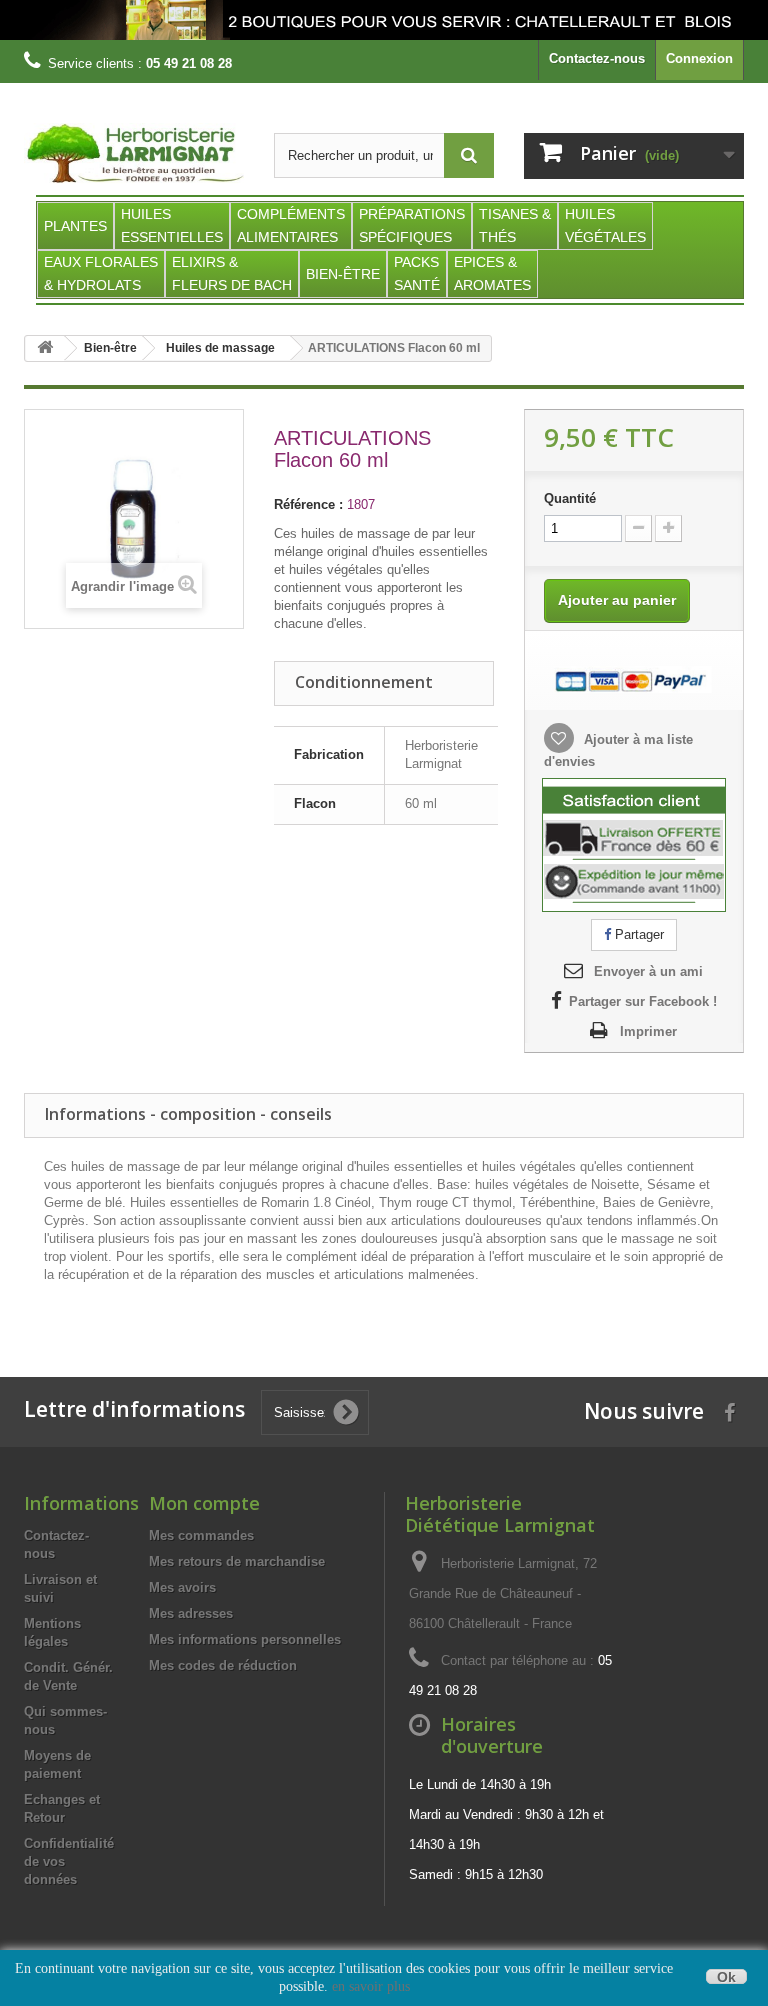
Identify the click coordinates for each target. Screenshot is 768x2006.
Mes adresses (191, 1613)
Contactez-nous (597, 58)
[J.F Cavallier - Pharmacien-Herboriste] (384, 20)
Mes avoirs (182, 1587)
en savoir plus (371, 1986)
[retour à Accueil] (45, 348)
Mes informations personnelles (245, 1639)
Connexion (699, 58)
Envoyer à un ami (648, 971)
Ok (726, 1976)
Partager (637, 934)
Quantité (570, 498)
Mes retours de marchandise (237, 1561)
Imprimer (648, 1031)
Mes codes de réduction (223, 1665)
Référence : (308, 504)
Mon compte (204, 1503)
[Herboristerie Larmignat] (134, 154)
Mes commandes (201, 1535)
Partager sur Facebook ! (643, 1001)
